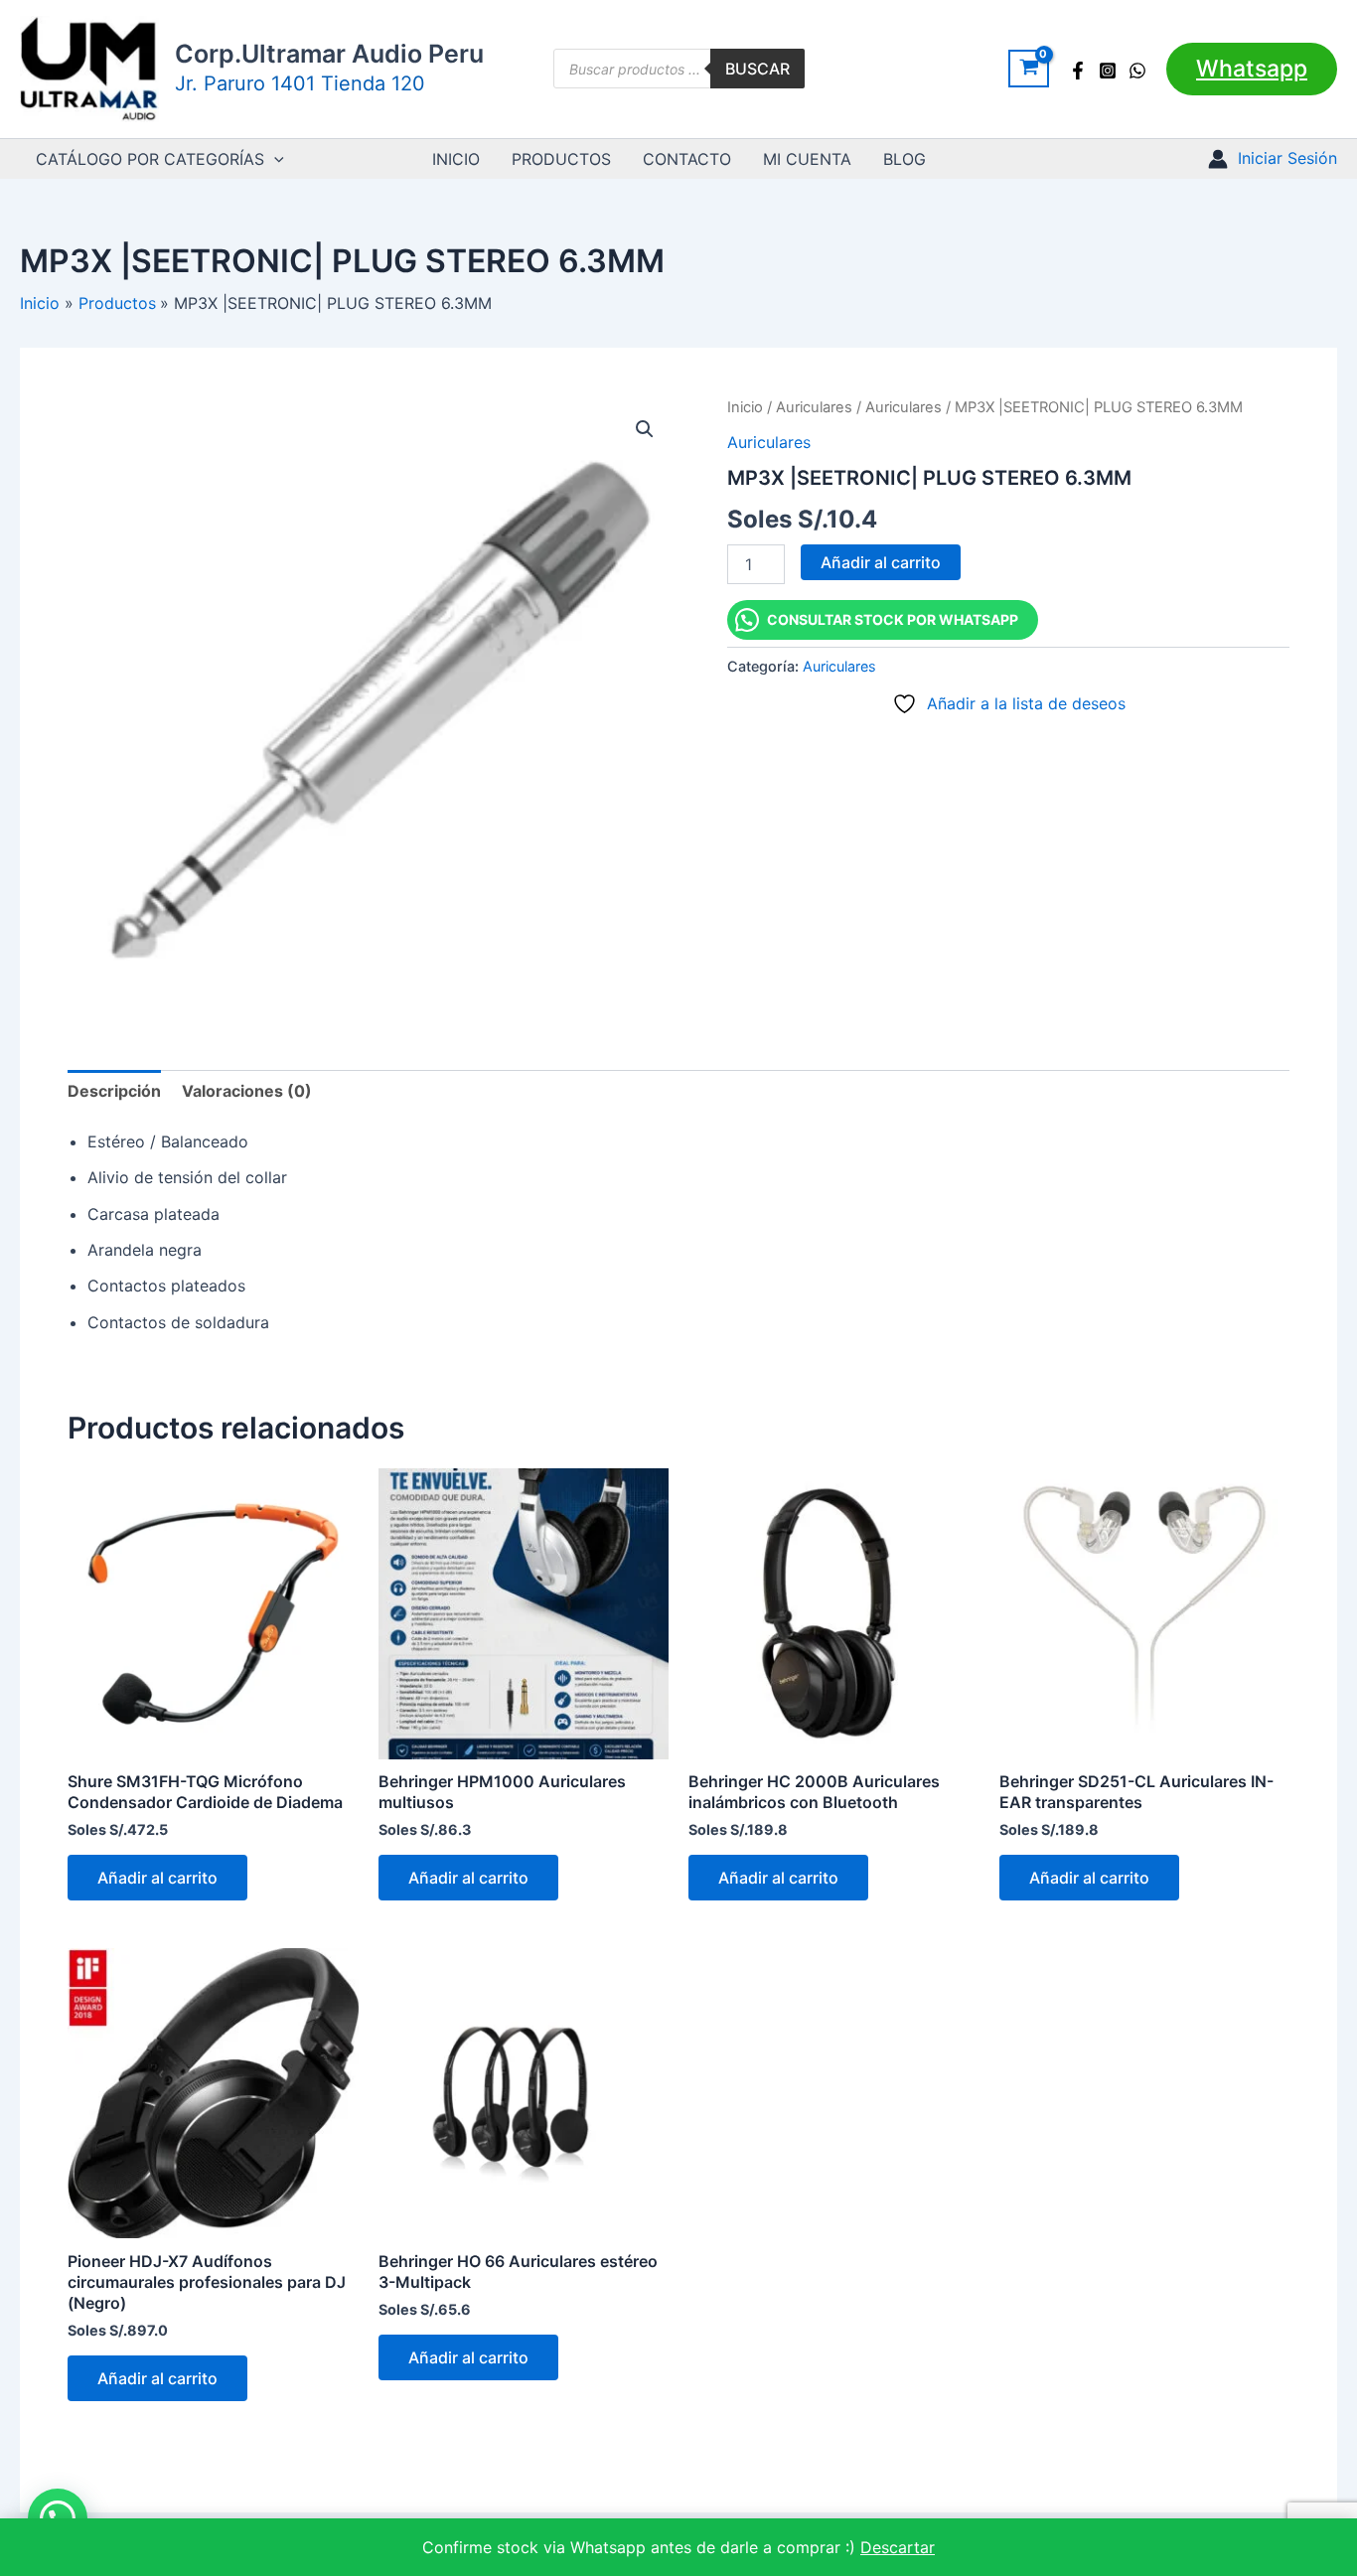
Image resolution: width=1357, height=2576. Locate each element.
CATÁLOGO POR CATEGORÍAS (150, 159)
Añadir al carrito (881, 562)
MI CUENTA (807, 159)
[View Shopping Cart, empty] (1029, 69)
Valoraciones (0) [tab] (247, 1091)
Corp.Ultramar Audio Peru (329, 54)
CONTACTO (687, 159)
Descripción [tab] (114, 1091)
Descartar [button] (898, 2547)
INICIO (456, 159)
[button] (1252, 69)
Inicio (745, 407)
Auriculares (814, 407)
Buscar (757, 69)
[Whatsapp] (1137, 71)
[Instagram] (1108, 71)
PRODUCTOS (561, 159)
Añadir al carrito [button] (157, 1878)
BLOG (905, 159)
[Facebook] (1078, 71)
